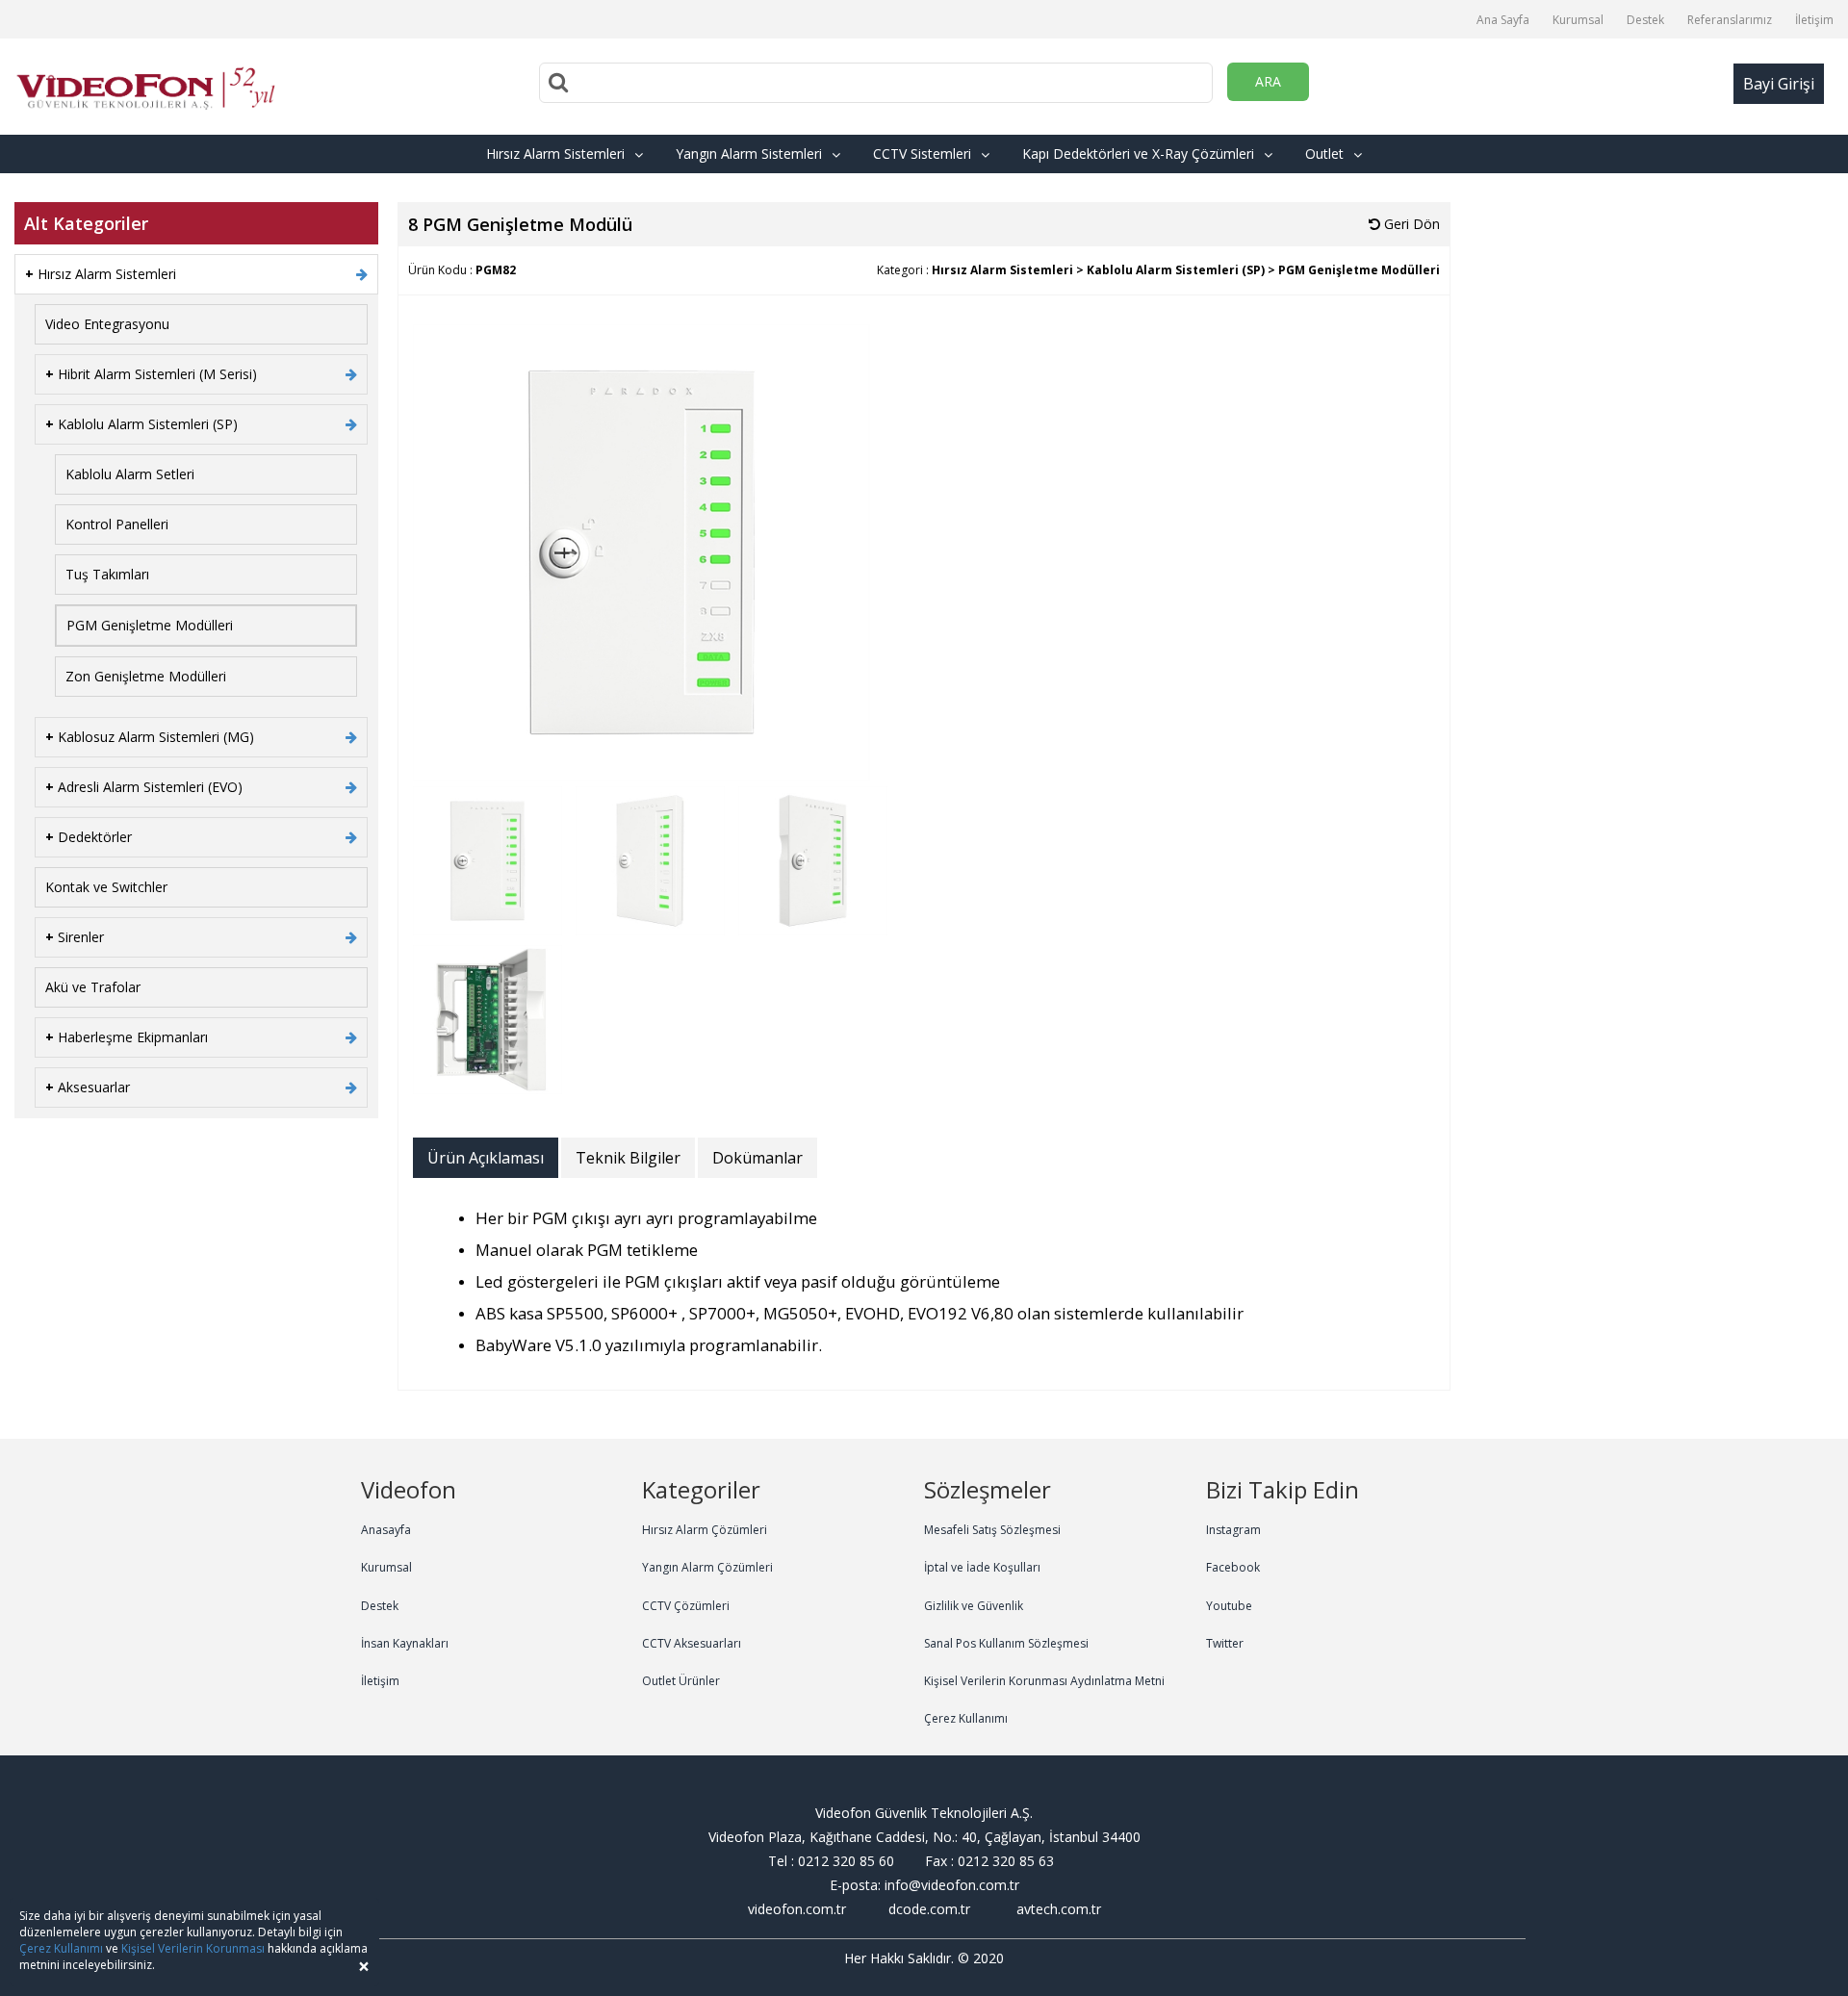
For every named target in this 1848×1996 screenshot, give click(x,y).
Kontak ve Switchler (106, 887)
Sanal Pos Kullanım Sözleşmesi (1006, 1643)
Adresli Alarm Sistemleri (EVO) (144, 787)
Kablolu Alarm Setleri (130, 474)
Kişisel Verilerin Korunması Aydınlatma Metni (1044, 1681)
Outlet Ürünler (681, 1681)
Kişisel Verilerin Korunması (193, 1948)
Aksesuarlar (88, 1087)
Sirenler (75, 937)
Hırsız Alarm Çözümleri (705, 1530)
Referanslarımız (1730, 20)
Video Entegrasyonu (107, 324)
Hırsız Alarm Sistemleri (555, 154)
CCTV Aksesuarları (692, 1643)
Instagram (1233, 1530)
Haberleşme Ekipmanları (127, 1037)
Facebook (1233, 1567)
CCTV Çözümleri (686, 1606)
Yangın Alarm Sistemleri (749, 154)
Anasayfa (386, 1530)
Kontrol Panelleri (117, 524)
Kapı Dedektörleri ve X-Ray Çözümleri (1138, 154)
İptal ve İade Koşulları (982, 1567)
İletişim (1814, 20)
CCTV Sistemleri (922, 154)
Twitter (1225, 1643)
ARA (1268, 81)
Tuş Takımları (107, 574)
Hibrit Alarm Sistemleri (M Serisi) (151, 374)
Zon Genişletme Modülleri (146, 676)
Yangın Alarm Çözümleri (707, 1567)
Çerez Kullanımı (966, 1718)
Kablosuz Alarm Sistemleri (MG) (150, 737)
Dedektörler (89, 837)
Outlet (1324, 154)
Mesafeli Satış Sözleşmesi (992, 1530)
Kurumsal (1578, 20)
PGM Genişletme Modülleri (150, 625)
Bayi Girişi (1779, 84)
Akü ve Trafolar (93, 987)
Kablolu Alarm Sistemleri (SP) (141, 424)
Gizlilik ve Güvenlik (974, 1606)
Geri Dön (1410, 224)
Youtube (1229, 1606)
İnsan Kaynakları (405, 1643)
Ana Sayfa (1503, 20)
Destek (1645, 20)
